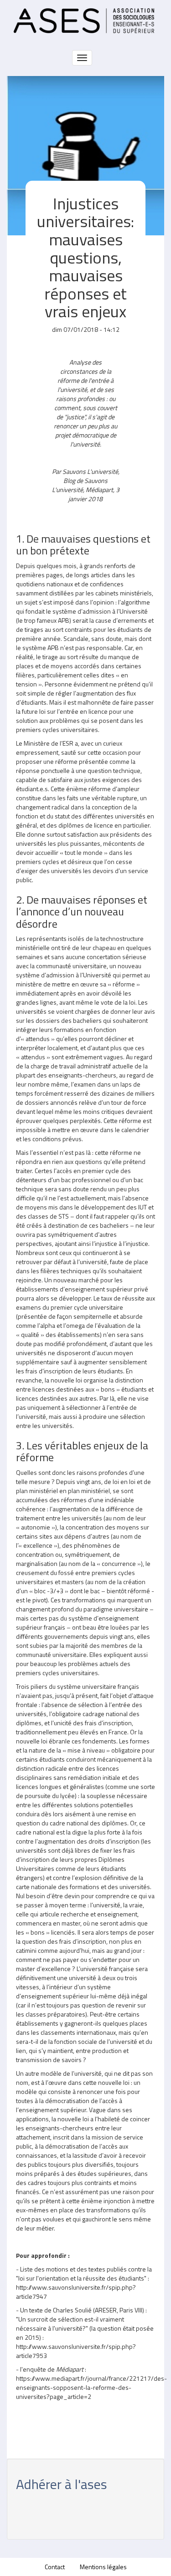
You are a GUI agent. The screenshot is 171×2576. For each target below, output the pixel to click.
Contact (55, 2567)
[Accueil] (84, 21)
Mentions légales (103, 2567)
